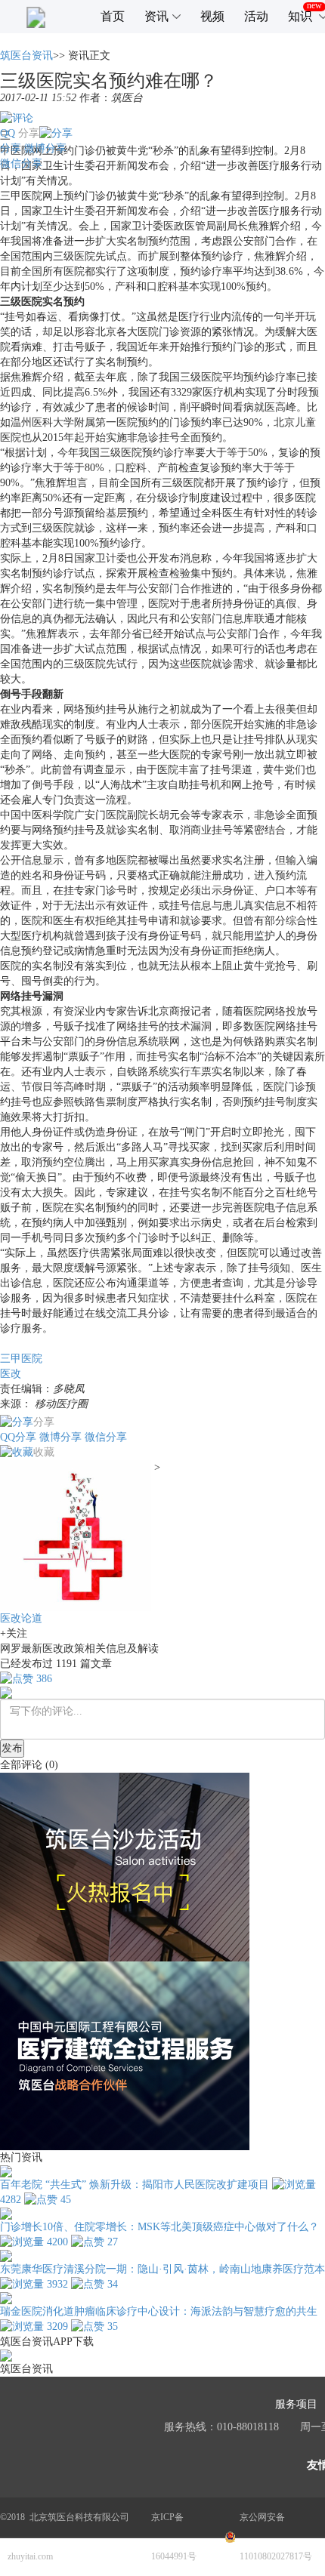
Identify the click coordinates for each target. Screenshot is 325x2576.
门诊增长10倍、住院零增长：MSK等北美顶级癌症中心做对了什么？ (159, 2227)
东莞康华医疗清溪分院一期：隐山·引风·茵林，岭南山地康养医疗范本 (162, 2269)
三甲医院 (21, 1359)
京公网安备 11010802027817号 (276, 2537)
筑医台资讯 (26, 55)
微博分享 (45, 148)
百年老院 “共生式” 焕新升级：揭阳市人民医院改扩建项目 (135, 2185)
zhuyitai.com (30, 2556)
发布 (12, 1748)
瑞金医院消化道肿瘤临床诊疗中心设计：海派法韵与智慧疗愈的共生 (159, 2311)
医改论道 (21, 1618)
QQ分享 (18, 1437)
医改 (11, 1374)
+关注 (14, 1633)
